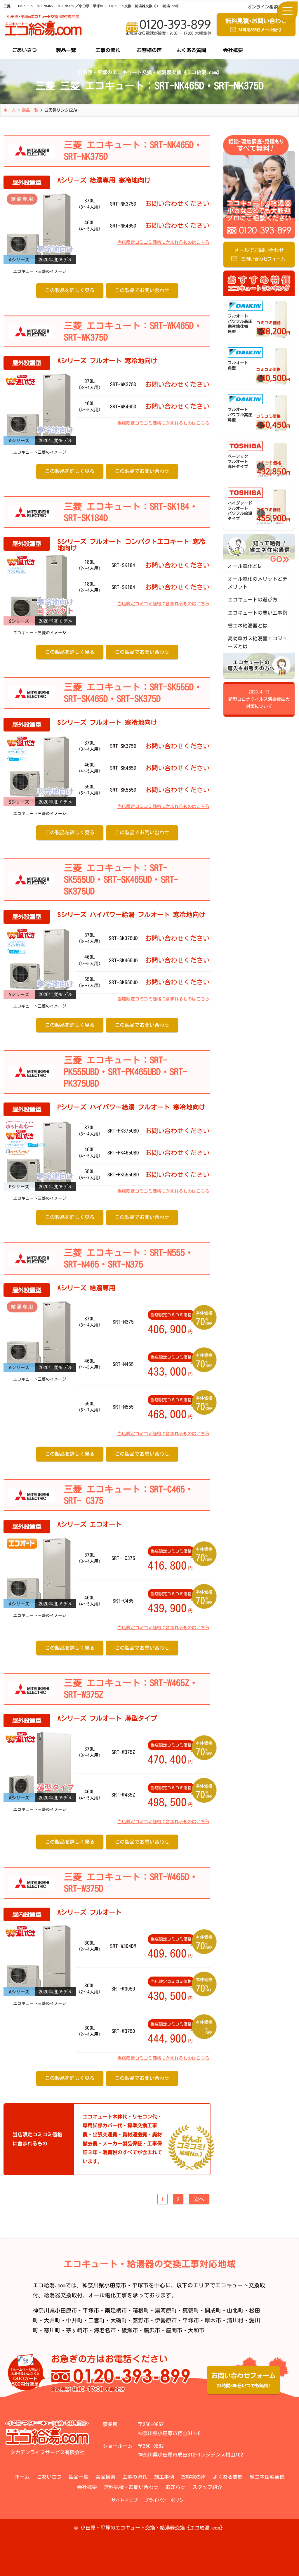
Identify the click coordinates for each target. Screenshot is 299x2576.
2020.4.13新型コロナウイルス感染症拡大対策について (259, 699)
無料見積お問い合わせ (256, 25)
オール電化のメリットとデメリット (258, 583)
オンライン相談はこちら (271, 7)
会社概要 (233, 50)
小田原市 (66, 2310)
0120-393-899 (169, 26)
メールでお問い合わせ (260, 254)
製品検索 (105, 2477)
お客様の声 (149, 50)
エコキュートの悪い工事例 (258, 613)
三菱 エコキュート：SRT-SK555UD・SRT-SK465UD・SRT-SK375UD (121, 879)
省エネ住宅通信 (267, 2477)
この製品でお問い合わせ (142, 290)
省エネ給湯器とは (248, 626)
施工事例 (164, 2477)
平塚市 (91, 2310)
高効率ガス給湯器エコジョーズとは (258, 642)
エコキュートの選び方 (253, 600)
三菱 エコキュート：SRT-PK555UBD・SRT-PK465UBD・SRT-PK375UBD (126, 1072)
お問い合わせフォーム (244, 2380)
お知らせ (175, 2487)
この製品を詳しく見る (70, 290)
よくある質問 (191, 50)
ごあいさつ (24, 50)
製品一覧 (66, 50)
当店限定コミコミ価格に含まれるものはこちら (163, 242)
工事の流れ (108, 50)
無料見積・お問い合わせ (131, 2487)
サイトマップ (124, 2500)
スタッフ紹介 (207, 2487)
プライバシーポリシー (166, 2500)
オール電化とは (245, 566)
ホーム (22, 2477)
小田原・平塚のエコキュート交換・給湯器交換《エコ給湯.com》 (153, 2528)
